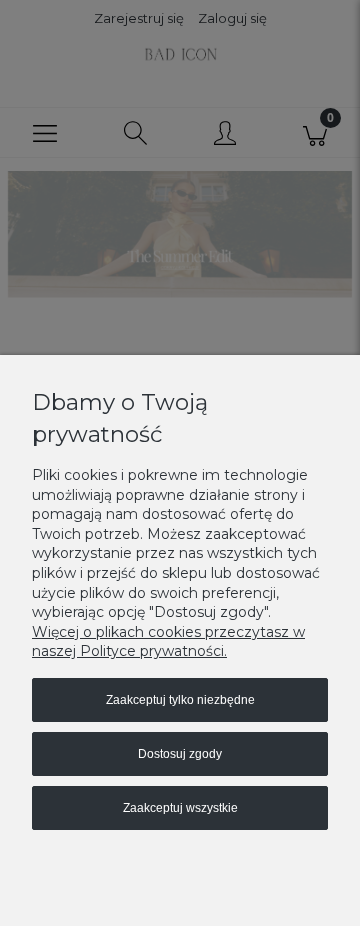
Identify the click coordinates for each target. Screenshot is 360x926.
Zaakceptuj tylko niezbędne (180, 700)
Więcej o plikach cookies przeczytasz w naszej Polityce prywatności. (168, 642)
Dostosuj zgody (180, 754)
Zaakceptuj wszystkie (180, 808)
